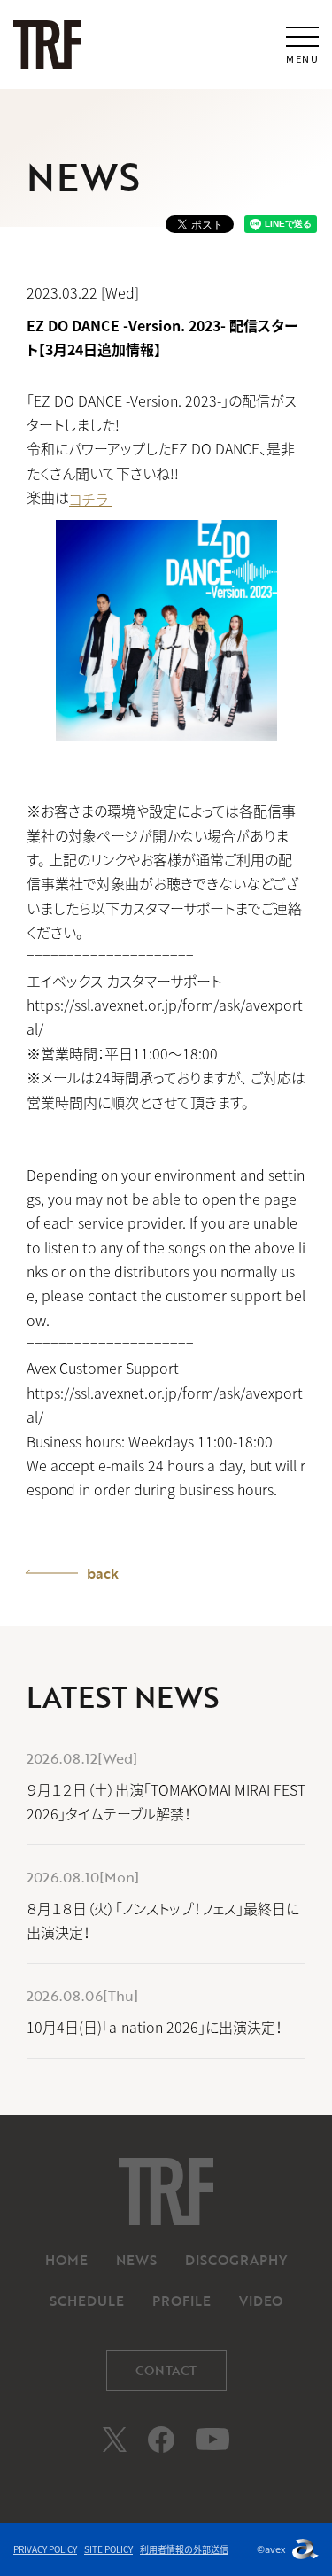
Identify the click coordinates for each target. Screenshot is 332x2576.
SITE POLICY (108, 2549)
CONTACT (166, 2370)
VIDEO (261, 2301)
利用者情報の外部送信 (184, 2549)
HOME (66, 2260)
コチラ (90, 499)
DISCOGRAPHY (236, 2260)
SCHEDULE (87, 2301)
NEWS (136, 2260)
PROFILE (181, 2301)
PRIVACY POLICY (45, 2549)
